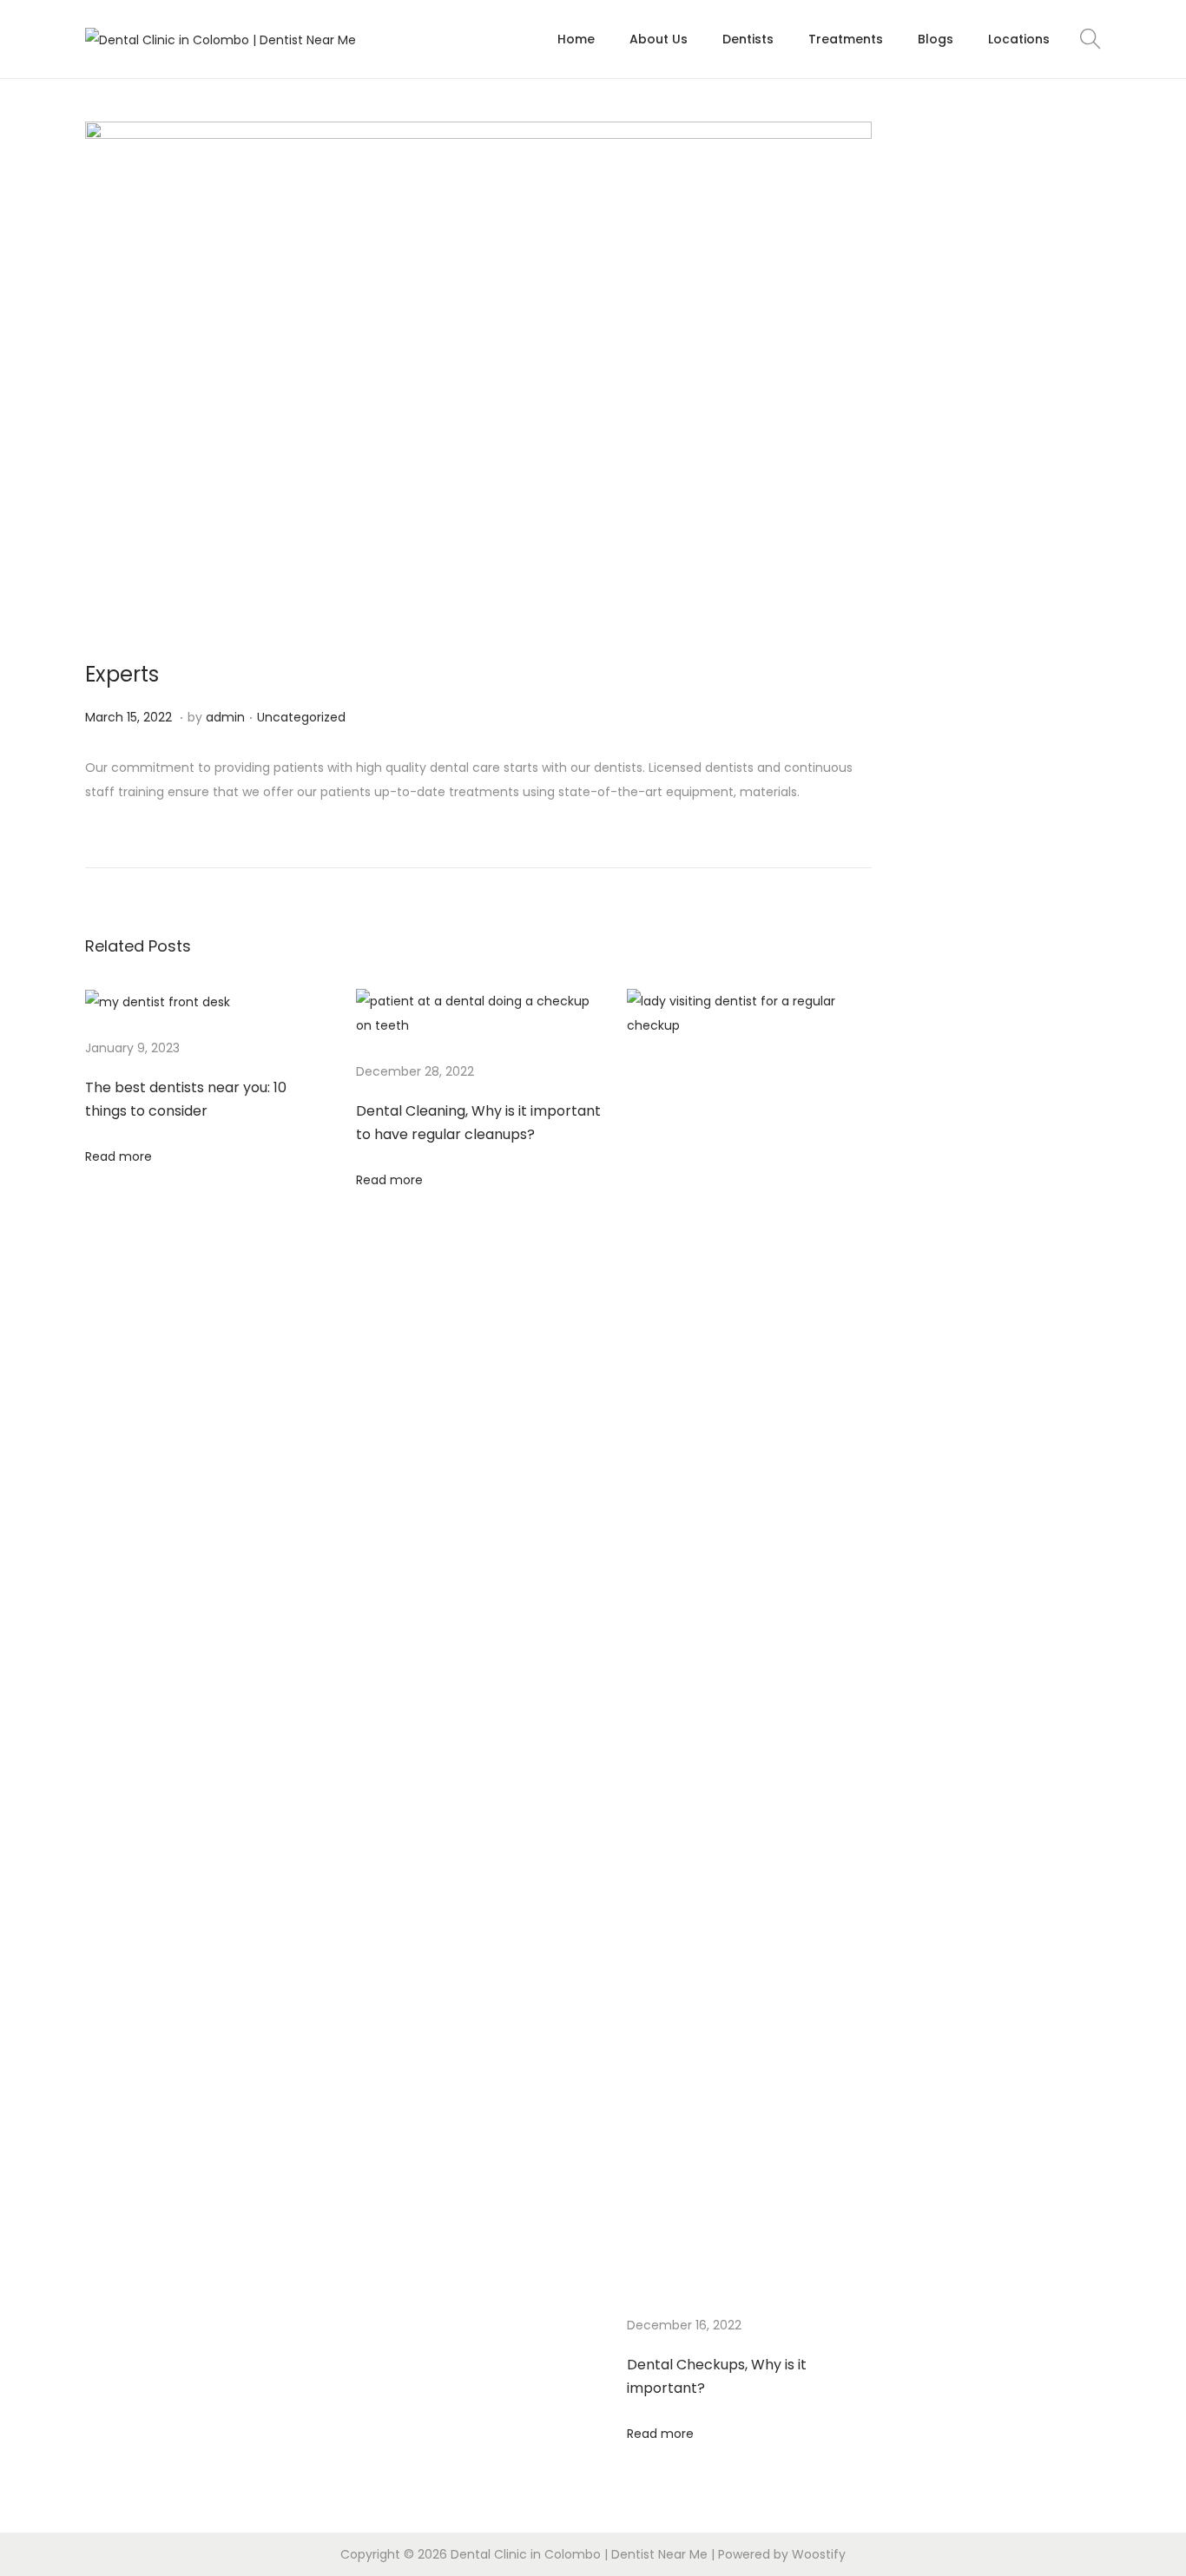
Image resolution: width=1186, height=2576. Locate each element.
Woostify (819, 2554)
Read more (119, 1156)
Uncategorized (301, 717)
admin (225, 717)
